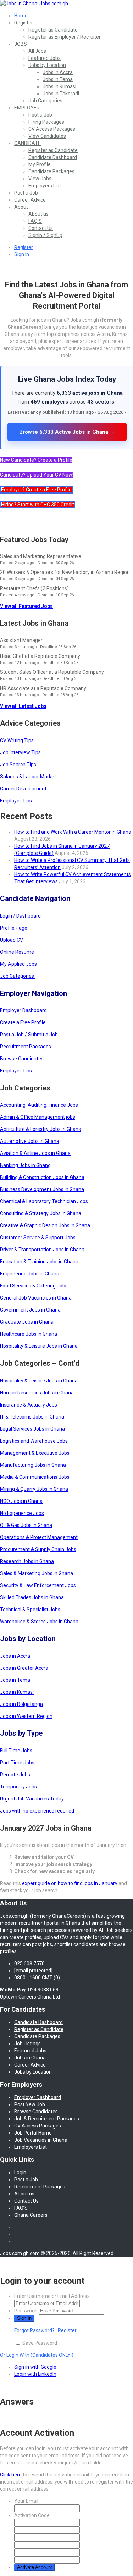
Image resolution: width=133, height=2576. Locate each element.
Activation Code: (32, 2515)
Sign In (22, 254)
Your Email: (27, 2501)
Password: (26, 2311)
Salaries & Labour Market (28, 777)
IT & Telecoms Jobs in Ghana (32, 1417)
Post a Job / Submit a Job (29, 1035)
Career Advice (30, 200)
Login (20, 2172)
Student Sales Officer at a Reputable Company (52, 672)
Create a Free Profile (23, 1022)
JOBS (21, 44)
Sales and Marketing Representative (41, 556)
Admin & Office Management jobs (38, 1117)
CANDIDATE (27, 143)
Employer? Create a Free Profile (36, 490)
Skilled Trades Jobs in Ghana (32, 1597)
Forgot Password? (34, 2330)
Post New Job (30, 2104)
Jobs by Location (47, 65)
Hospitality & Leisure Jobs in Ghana (39, 1346)
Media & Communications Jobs (35, 1477)
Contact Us (41, 228)
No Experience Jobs (22, 1513)
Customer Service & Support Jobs (38, 1238)
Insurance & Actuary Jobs (29, 1405)
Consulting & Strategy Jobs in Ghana (41, 1213)
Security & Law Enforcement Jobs (38, 1585)
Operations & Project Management (39, 1537)
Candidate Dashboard (53, 157)
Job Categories (45, 101)
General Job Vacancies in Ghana (36, 1298)
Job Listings (27, 2044)
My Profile (40, 164)
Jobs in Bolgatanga (21, 1704)
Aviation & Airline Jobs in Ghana (35, 1153)
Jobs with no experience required (37, 1811)
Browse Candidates (22, 1059)
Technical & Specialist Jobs (30, 1610)
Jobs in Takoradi (61, 94)
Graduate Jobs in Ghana (27, 1322)
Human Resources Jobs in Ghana (37, 1393)
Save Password (40, 2343)
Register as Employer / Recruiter (65, 37)
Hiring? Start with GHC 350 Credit (38, 505)
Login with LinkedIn (35, 2374)
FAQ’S (35, 221)
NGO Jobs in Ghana (21, 1501)
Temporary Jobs (18, 1787)
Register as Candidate (53, 30)
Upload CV (12, 940)
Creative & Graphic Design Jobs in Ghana (45, 1225)
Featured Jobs (45, 58)
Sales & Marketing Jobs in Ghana (37, 1573)
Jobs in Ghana (30, 2058)
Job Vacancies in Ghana (41, 2140)
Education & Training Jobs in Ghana (39, 1262)
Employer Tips (16, 801)
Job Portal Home (33, 2133)
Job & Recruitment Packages (47, 2119)
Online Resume (17, 952)
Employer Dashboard (23, 1010)
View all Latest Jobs (23, 706)
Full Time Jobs (16, 1751)
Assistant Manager (21, 640)
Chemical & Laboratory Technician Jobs (44, 1201)
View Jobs (40, 179)
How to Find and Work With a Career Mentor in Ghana (73, 832)
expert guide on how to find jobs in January (70, 1883)
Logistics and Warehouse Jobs (34, 1441)
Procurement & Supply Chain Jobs (38, 1549)
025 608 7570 (29, 1963)
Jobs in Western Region (26, 1716)
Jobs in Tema (58, 79)
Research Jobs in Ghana (27, 1561)
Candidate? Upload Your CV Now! (37, 475)
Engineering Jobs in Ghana (30, 1274)
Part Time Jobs (17, 1763)
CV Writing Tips (17, 740)
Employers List (45, 186)
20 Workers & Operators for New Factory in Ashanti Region (65, 572)
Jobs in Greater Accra (24, 1668)
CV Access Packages (52, 129)
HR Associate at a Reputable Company (43, 688)
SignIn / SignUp (45, 235)
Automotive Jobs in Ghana (30, 1141)
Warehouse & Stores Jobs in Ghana (39, 1622)
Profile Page (14, 928)
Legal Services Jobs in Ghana (32, 1429)
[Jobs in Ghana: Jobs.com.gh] (34, 4)
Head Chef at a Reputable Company (40, 656)
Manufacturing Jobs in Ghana (33, 1465)
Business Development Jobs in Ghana (42, 1189)
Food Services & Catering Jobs (34, 1286)
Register (24, 23)
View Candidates (47, 136)
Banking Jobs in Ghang (25, 1165)
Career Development (23, 789)
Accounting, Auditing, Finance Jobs (39, 1105)
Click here (11, 2475)
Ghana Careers (31, 2215)
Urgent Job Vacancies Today (32, 1799)
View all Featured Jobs (26, 606)
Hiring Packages (46, 122)
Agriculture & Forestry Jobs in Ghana (41, 1129)
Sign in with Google (35, 2367)
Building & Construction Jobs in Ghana (42, 1177)
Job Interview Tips (20, 752)
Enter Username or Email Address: (52, 2296)
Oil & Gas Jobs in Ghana (26, 1525)
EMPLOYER (27, 108)
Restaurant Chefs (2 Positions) (34, 588)
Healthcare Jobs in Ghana (29, 1334)
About (21, 207)
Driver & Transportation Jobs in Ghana (42, 1250)
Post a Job (40, 115)
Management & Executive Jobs (35, 1453)
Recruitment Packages (26, 1047)
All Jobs (37, 51)
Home (21, 16)
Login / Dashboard (20, 916)
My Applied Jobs (18, 964)
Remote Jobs (15, 1775)
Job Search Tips (18, 765)
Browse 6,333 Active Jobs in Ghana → (67, 432)
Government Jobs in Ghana (30, 1310)
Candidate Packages (51, 171)
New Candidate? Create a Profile (36, 460)
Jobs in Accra (58, 72)
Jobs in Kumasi (59, 86)
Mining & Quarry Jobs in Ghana (34, 1489)
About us (38, 214)
